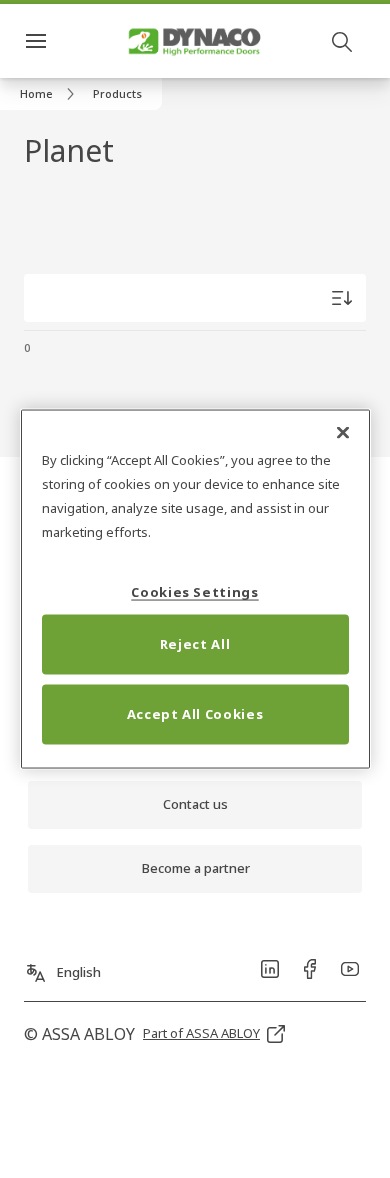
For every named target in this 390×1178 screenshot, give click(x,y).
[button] (117, 94)
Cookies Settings (194, 591)
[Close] (343, 433)
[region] (195, 589)
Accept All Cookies (195, 713)
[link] (50, 94)
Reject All (195, 643)
